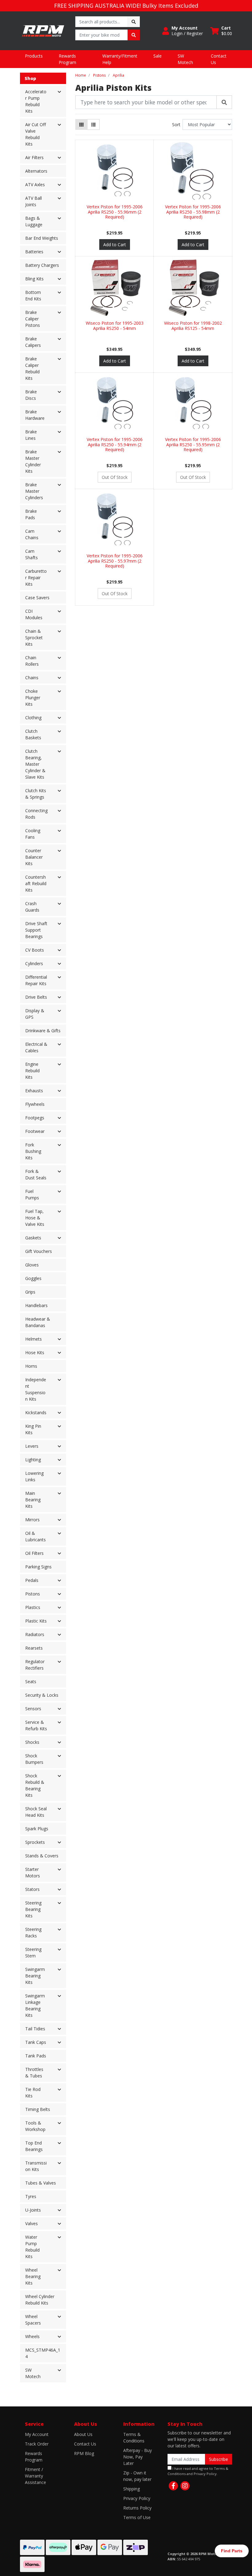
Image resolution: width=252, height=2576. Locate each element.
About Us (83, 2434)
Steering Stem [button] (33, 1952)
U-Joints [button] (33, 2210)
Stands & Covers (42, 1856)
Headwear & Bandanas (38, 1322)
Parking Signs (38, 1567)
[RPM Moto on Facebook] (173, 2486)
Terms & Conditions (134, 2438)
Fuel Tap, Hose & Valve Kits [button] (35, 1218)
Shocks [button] (32, 1742)
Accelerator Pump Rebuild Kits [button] (36, 101)
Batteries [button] (34, 252)
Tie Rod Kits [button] (33, 2092)
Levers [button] (32, 1446)
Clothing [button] (33, 718)
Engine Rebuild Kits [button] (32, 1071)
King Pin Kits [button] (33, 1429)
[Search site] (134, 22)
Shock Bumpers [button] (34, 1759)
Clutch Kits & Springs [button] (36, 794)
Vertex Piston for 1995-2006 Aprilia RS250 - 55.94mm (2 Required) (115, 445)
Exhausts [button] (34, 1091)
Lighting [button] (33, 1460)
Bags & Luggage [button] (34, 221)
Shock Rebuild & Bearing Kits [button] (35, 1785)
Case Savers (37, 598)
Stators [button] (32, 1889)
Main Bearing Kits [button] (33, 1500)
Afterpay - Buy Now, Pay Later (138, 2457)
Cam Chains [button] (32, 534)
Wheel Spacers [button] (33, 2320)
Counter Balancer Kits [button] (34, 857)
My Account (37, 2434)
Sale (157, 56)
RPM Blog (84, 2453)
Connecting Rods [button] (36, 814)
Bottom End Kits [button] (33, 295)
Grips (30, 1292)
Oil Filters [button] (34, 1553)
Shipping (132, 2489)
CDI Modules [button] (34, 614)
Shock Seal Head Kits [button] (36, 1812)
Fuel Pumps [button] (32, 1194)
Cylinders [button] (34, 963)
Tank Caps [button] (36, 2042)
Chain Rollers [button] (32, 661)
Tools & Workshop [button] (35, 2126)
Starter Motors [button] (33, 1872)
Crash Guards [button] (32, 907)
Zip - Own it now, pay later (137, 2476)
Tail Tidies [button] (35, 2029)
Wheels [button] (32, 2336)
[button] (183, 31)
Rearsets (34, 1648)
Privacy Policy (137, 2498)
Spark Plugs (37, 1829)
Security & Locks (42, 1695)
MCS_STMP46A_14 (43, 2353)
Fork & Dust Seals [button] (36, 1174)
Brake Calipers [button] (33, 342)
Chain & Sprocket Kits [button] (34, 638)
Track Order (37, 2444)
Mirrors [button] (32, 1520)
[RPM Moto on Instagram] (185, 2486)
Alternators (36, 171)
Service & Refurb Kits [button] (36, 1725)
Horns (31, 1366)
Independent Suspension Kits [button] (36, 1389)
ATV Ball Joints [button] (33, 201)
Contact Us (219, 59)
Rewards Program (67, 59)
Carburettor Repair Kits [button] (36, 578)
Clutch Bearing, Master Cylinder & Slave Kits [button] (35, 764)
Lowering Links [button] (34, 1476)
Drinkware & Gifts (43, 1031)
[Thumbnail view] (81, 124)
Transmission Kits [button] (36, 2166)
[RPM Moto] (43, 30)
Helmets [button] (33, 1339)
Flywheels (35, 1104)
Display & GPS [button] (35, 1014)
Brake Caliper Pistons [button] (33, 319)
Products (34, 56)
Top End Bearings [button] (34, 2146)
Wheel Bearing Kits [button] (33, 2276)
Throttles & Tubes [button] (34, 2072)
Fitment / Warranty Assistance (35, 2476)
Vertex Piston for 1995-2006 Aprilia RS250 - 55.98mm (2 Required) (193, 212)
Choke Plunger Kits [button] (33, 698)
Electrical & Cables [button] (36, 1047)
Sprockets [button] (35, 1842)
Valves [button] (31, 2223)
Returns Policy (137, 2508)
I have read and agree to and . (198, 2471)
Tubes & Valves (41, 2183)
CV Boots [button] (35, 950)
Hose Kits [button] (35, 1352)
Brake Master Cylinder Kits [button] (33, 461)
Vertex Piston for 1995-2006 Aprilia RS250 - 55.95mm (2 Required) (193, 445)
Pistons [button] (33, 1594)
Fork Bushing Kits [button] (33, 1151)
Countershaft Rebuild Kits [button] (36, 883)
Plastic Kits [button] (36, 1621)
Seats (31, 1681)
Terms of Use (137, 2517)
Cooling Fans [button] (33, 834)
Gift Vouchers (39, 1251)
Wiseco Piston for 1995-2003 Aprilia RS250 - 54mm (115, 326)
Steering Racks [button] (33, 1932)
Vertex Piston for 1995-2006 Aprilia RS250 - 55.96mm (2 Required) (115, 212)
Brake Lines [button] (31, 435)
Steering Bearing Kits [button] (33, 1909)
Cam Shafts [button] (31, 554)
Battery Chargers (42, 265)
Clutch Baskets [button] (33, 734)
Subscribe (219, 2459)
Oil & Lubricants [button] (35, 1536)
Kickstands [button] (36, 1412)
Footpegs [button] (35, 1118)
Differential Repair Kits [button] (36, 980)
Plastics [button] (33, 1607)
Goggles (33, 1278)
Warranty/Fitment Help (120, 59)
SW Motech (185, 59)
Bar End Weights (42, 238)
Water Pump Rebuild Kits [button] (32, 2247)
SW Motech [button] (33, 2373)
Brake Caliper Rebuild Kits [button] (32, 368)
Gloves (32, 1265)
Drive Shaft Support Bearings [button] (36, 930)
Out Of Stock (115, 477)
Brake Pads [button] (31, 514)
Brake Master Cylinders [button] (34, 491)
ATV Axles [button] (35, 185)
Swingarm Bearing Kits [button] (35, 1976)
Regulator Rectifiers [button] (35, 1665)
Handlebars (36, 1305)
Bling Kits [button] (34, 279)
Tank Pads (36, 2056)
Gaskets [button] (33, 1238)
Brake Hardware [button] (35, 415)
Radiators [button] (35, 1634)
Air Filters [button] (34, 157)
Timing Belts (38, 2109)
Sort (176, 124)
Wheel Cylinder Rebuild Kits (40, 2300)
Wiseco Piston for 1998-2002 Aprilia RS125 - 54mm (193, 326)
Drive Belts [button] (36, 997)
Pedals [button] (32, 1580)
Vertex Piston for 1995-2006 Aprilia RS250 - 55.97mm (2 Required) (115, 561)
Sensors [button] (33, 1709)
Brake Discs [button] (31, 395)
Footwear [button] (35, 1131)
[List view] (93, 124)
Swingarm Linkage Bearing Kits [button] (35, 2005)
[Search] (224, 102)
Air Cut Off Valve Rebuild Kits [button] (35, 134)
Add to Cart (115, 245)
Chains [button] (32, 678)
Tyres (31, 2196)
